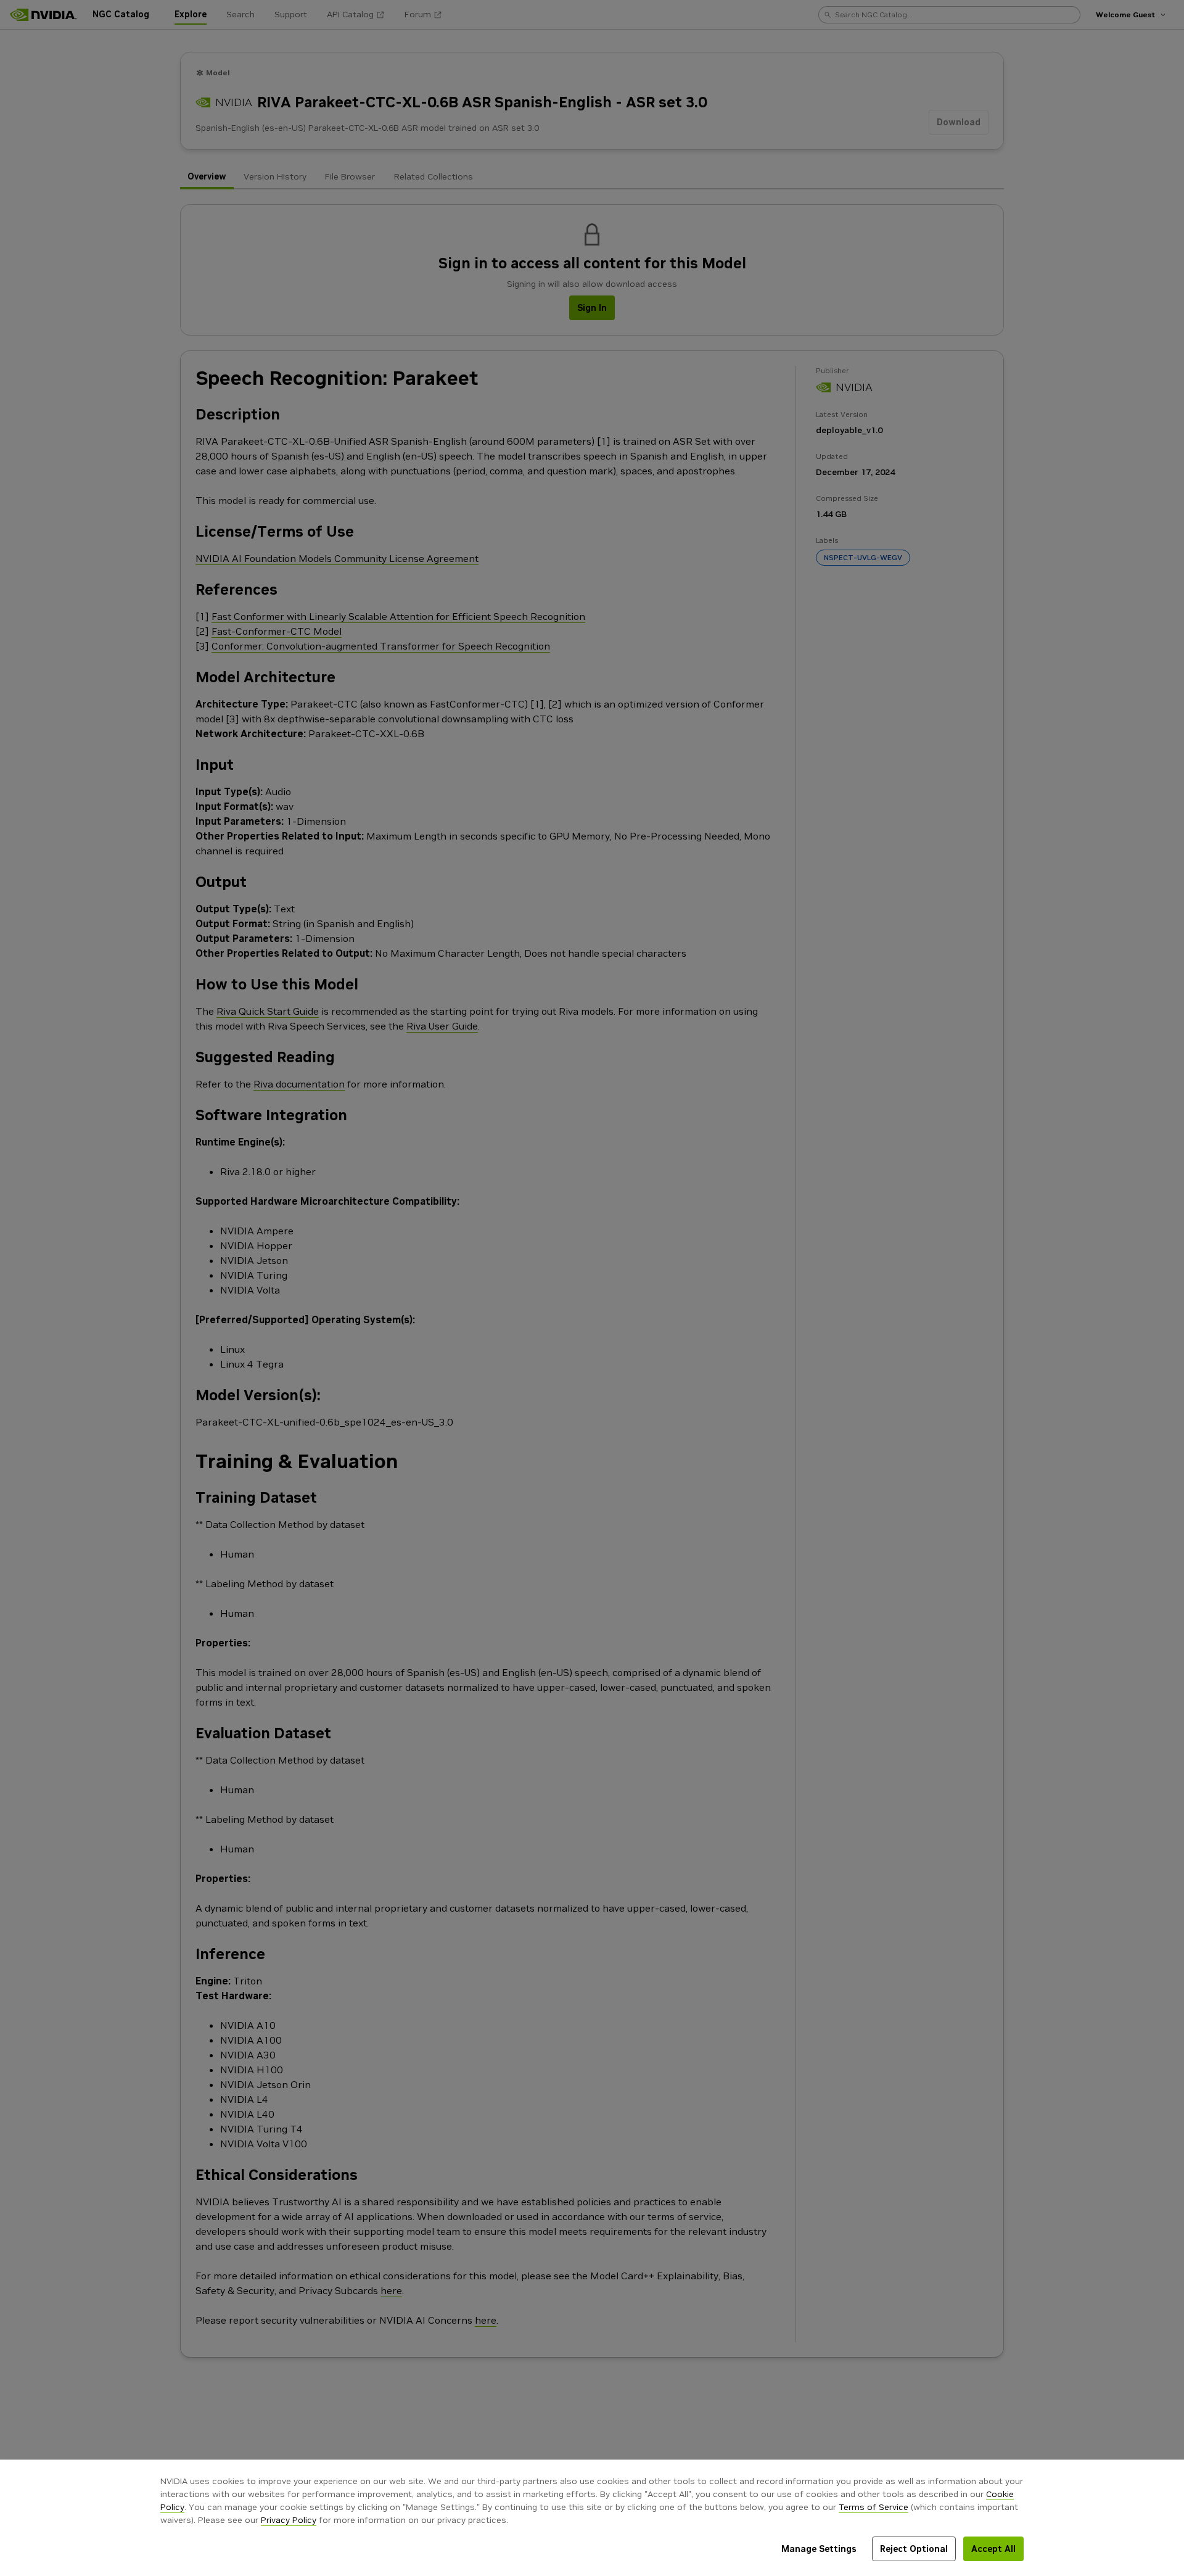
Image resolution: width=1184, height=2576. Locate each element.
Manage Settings (819, 2549)
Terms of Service (874, 2507)
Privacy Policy (289, 2520)
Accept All (993, 2549)
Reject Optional (914, 2549)
